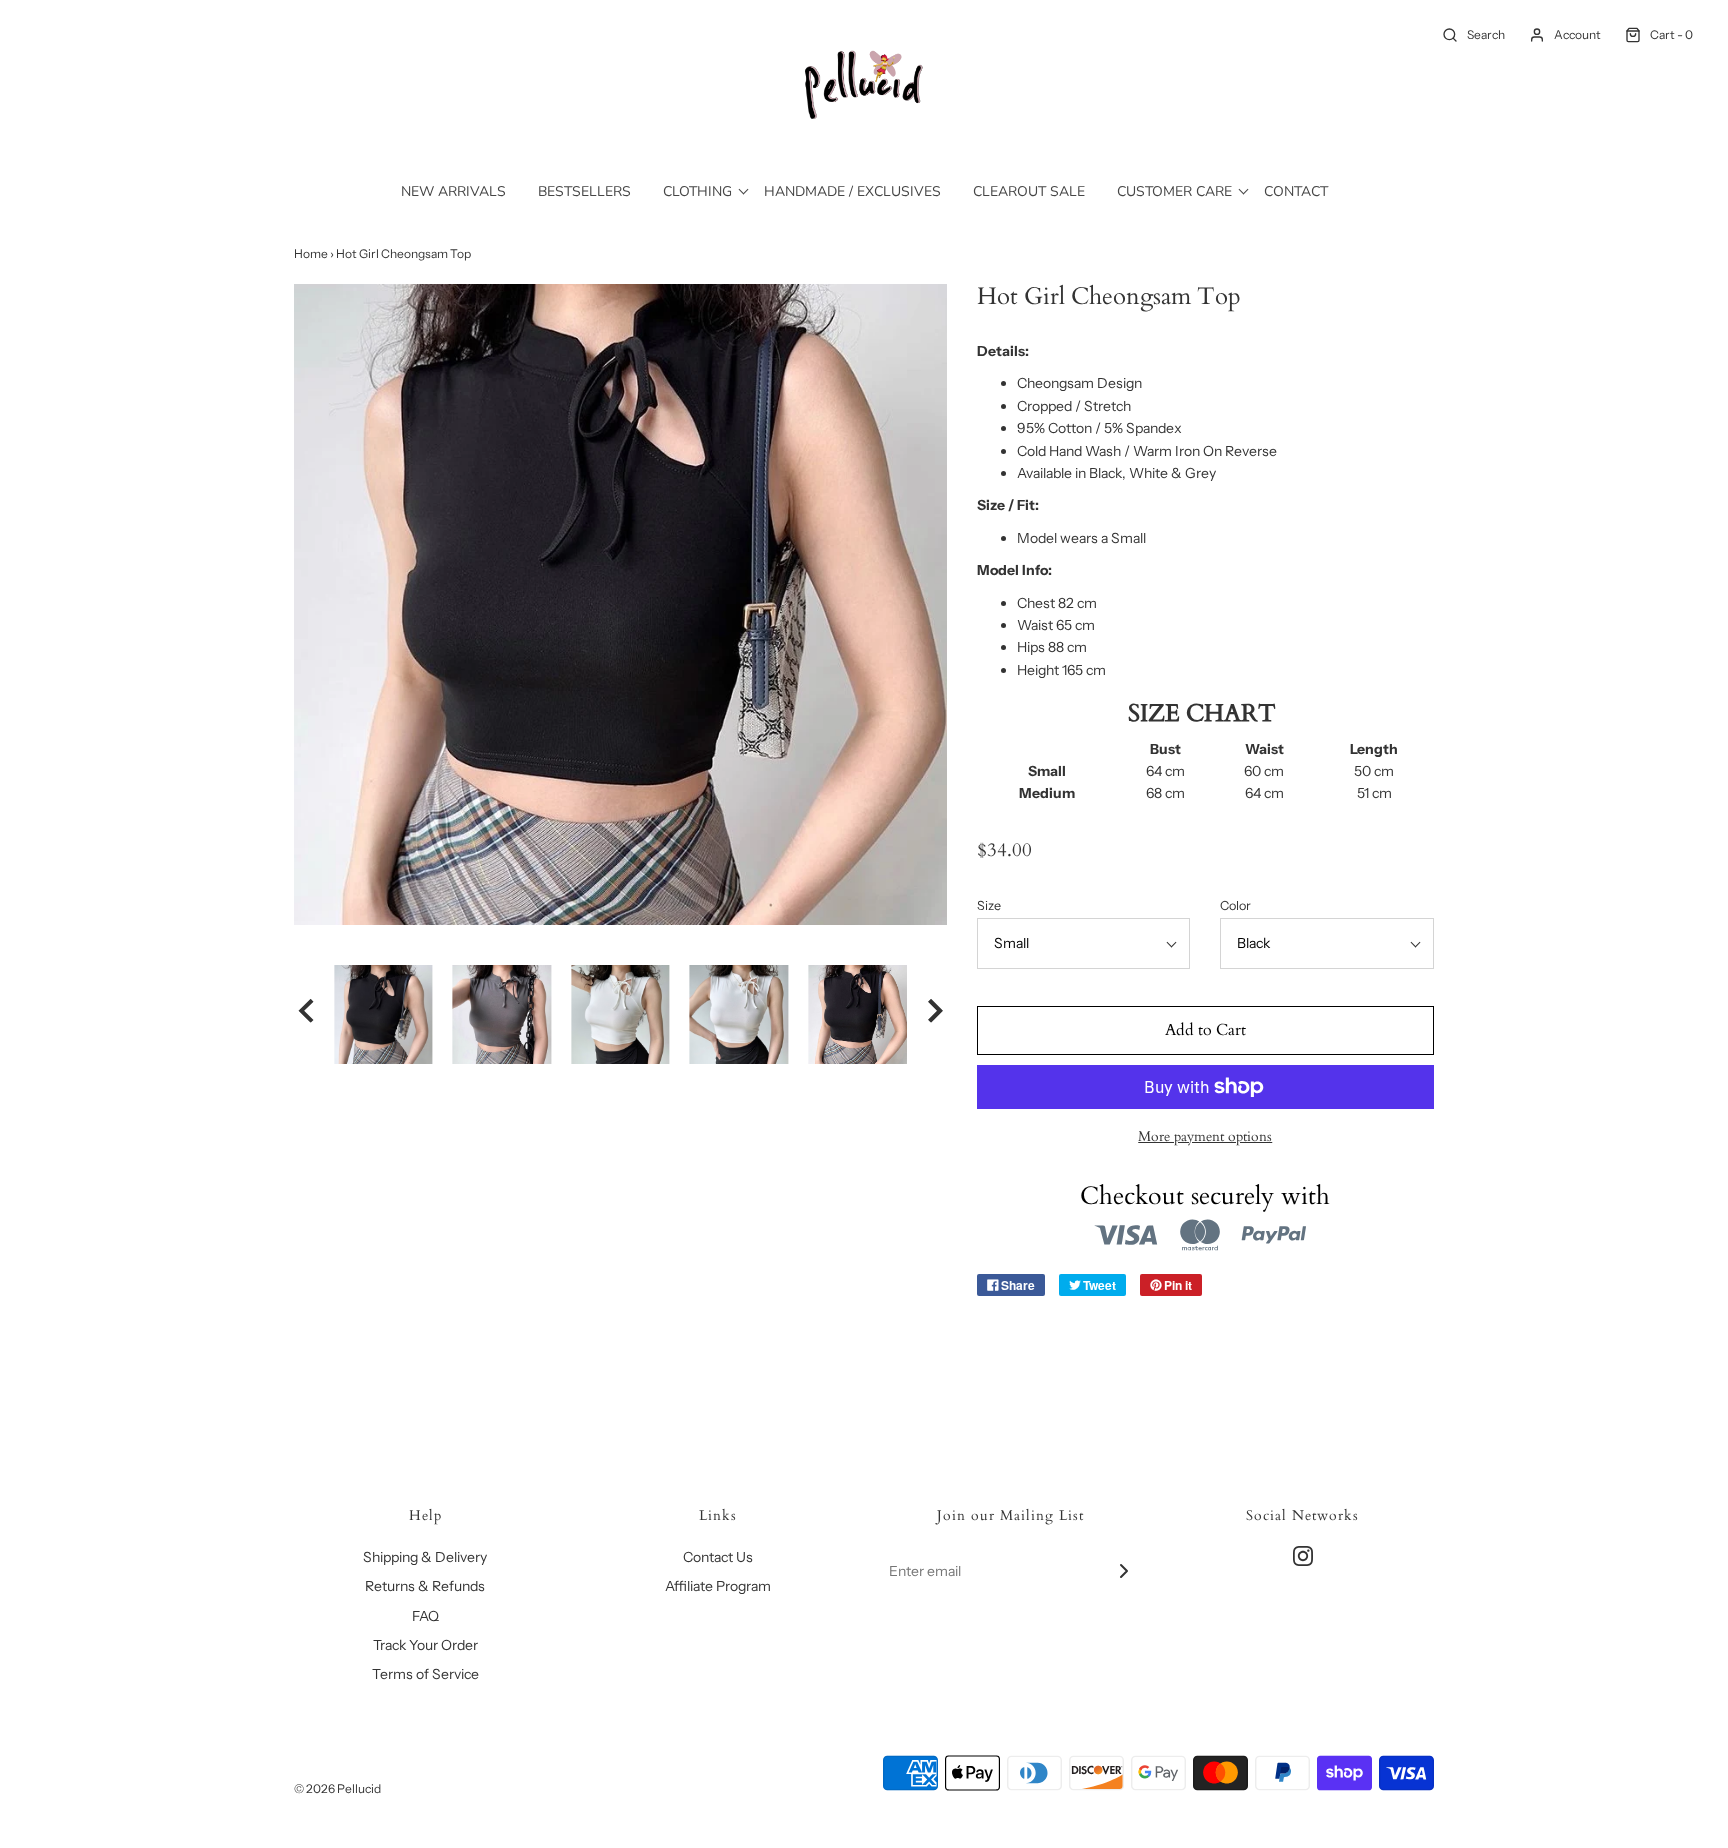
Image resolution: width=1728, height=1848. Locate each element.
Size (989, 905)
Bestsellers (584, 191)
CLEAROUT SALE (1029, 191)
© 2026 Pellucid (337, 1788)
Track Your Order (425, 1645)
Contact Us (718, 1557)
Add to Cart (1205, 1030)
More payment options (1205, 1136)
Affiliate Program (718, 1586)
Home (311, 253)
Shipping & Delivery (425, 1557)
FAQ (425, 1616)
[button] (306, 1014)
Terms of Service (425, 1674)
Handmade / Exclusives (852, 191)
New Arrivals (453, 191)
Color (1235, 905)
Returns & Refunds (425, 1586)
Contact (1296, 191)
